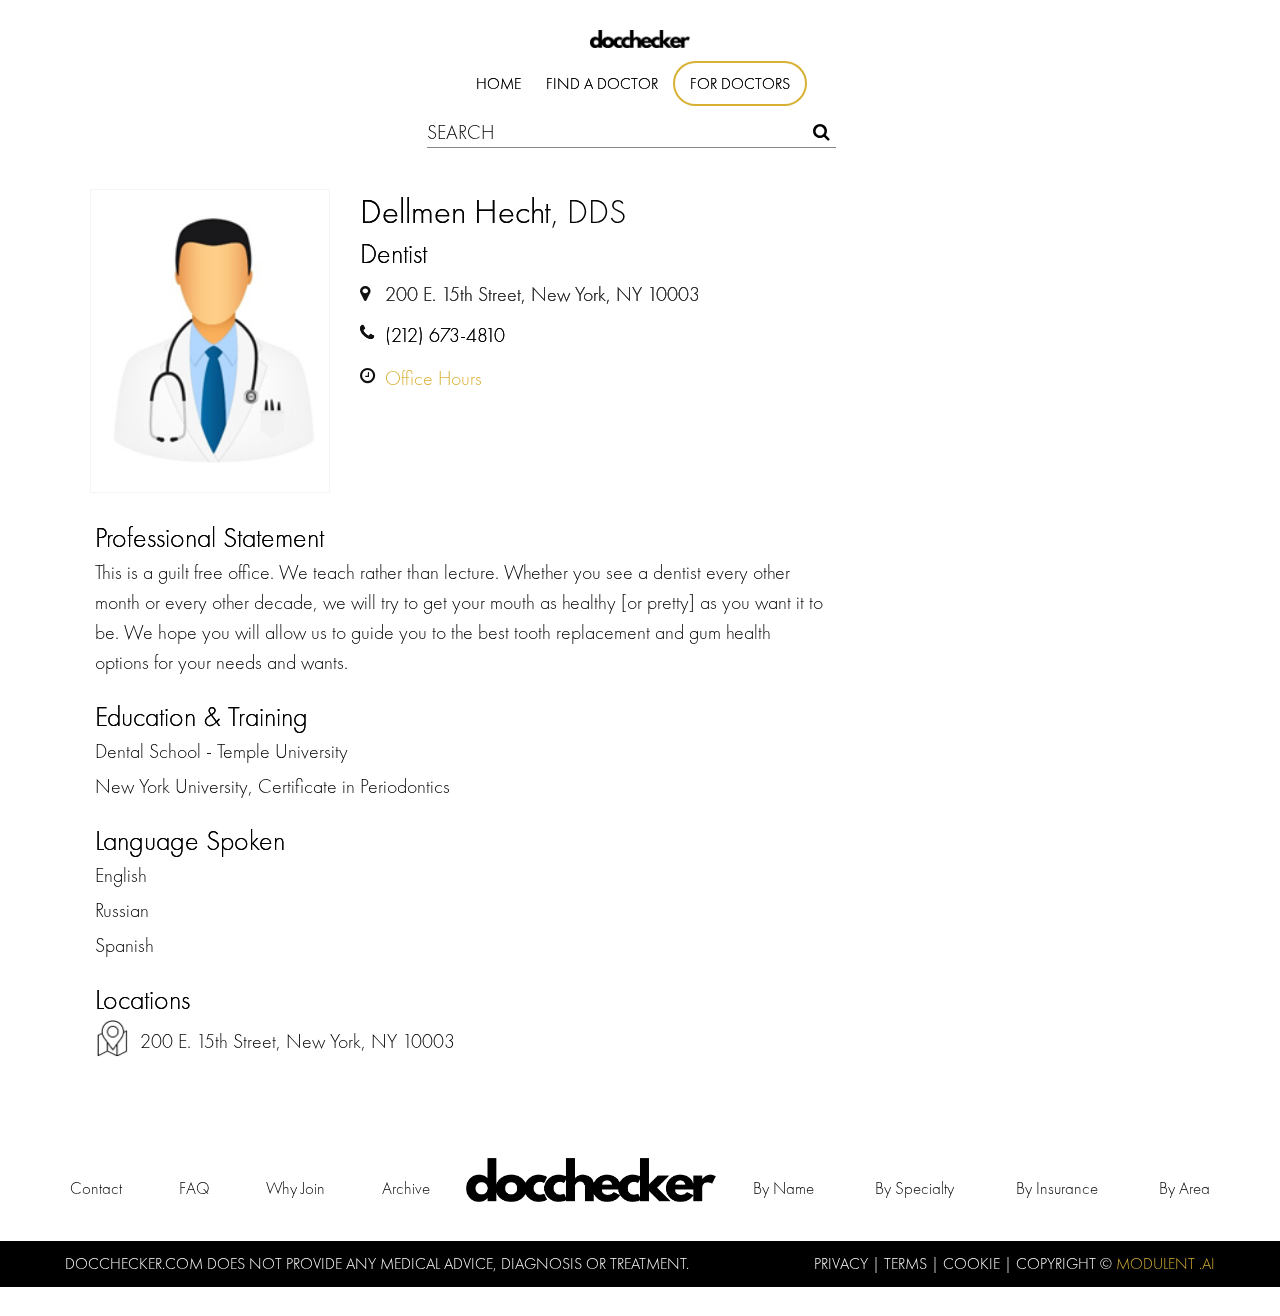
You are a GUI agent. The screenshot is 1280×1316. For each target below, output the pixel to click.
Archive (406, 1188)
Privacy (843, 1263)
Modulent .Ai (1165, 1263)
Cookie (973, 1263)
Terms (907, 1263)
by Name (783, 1188)
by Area (1184, 1188)
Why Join (295, 1188)
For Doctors (740, 83)
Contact (96, 1188)
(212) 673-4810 (445, 335)
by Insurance (1057, 1188)
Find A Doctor (602, 83)
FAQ (194, 1188)
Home (498, 83)
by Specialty (914, 1188)
